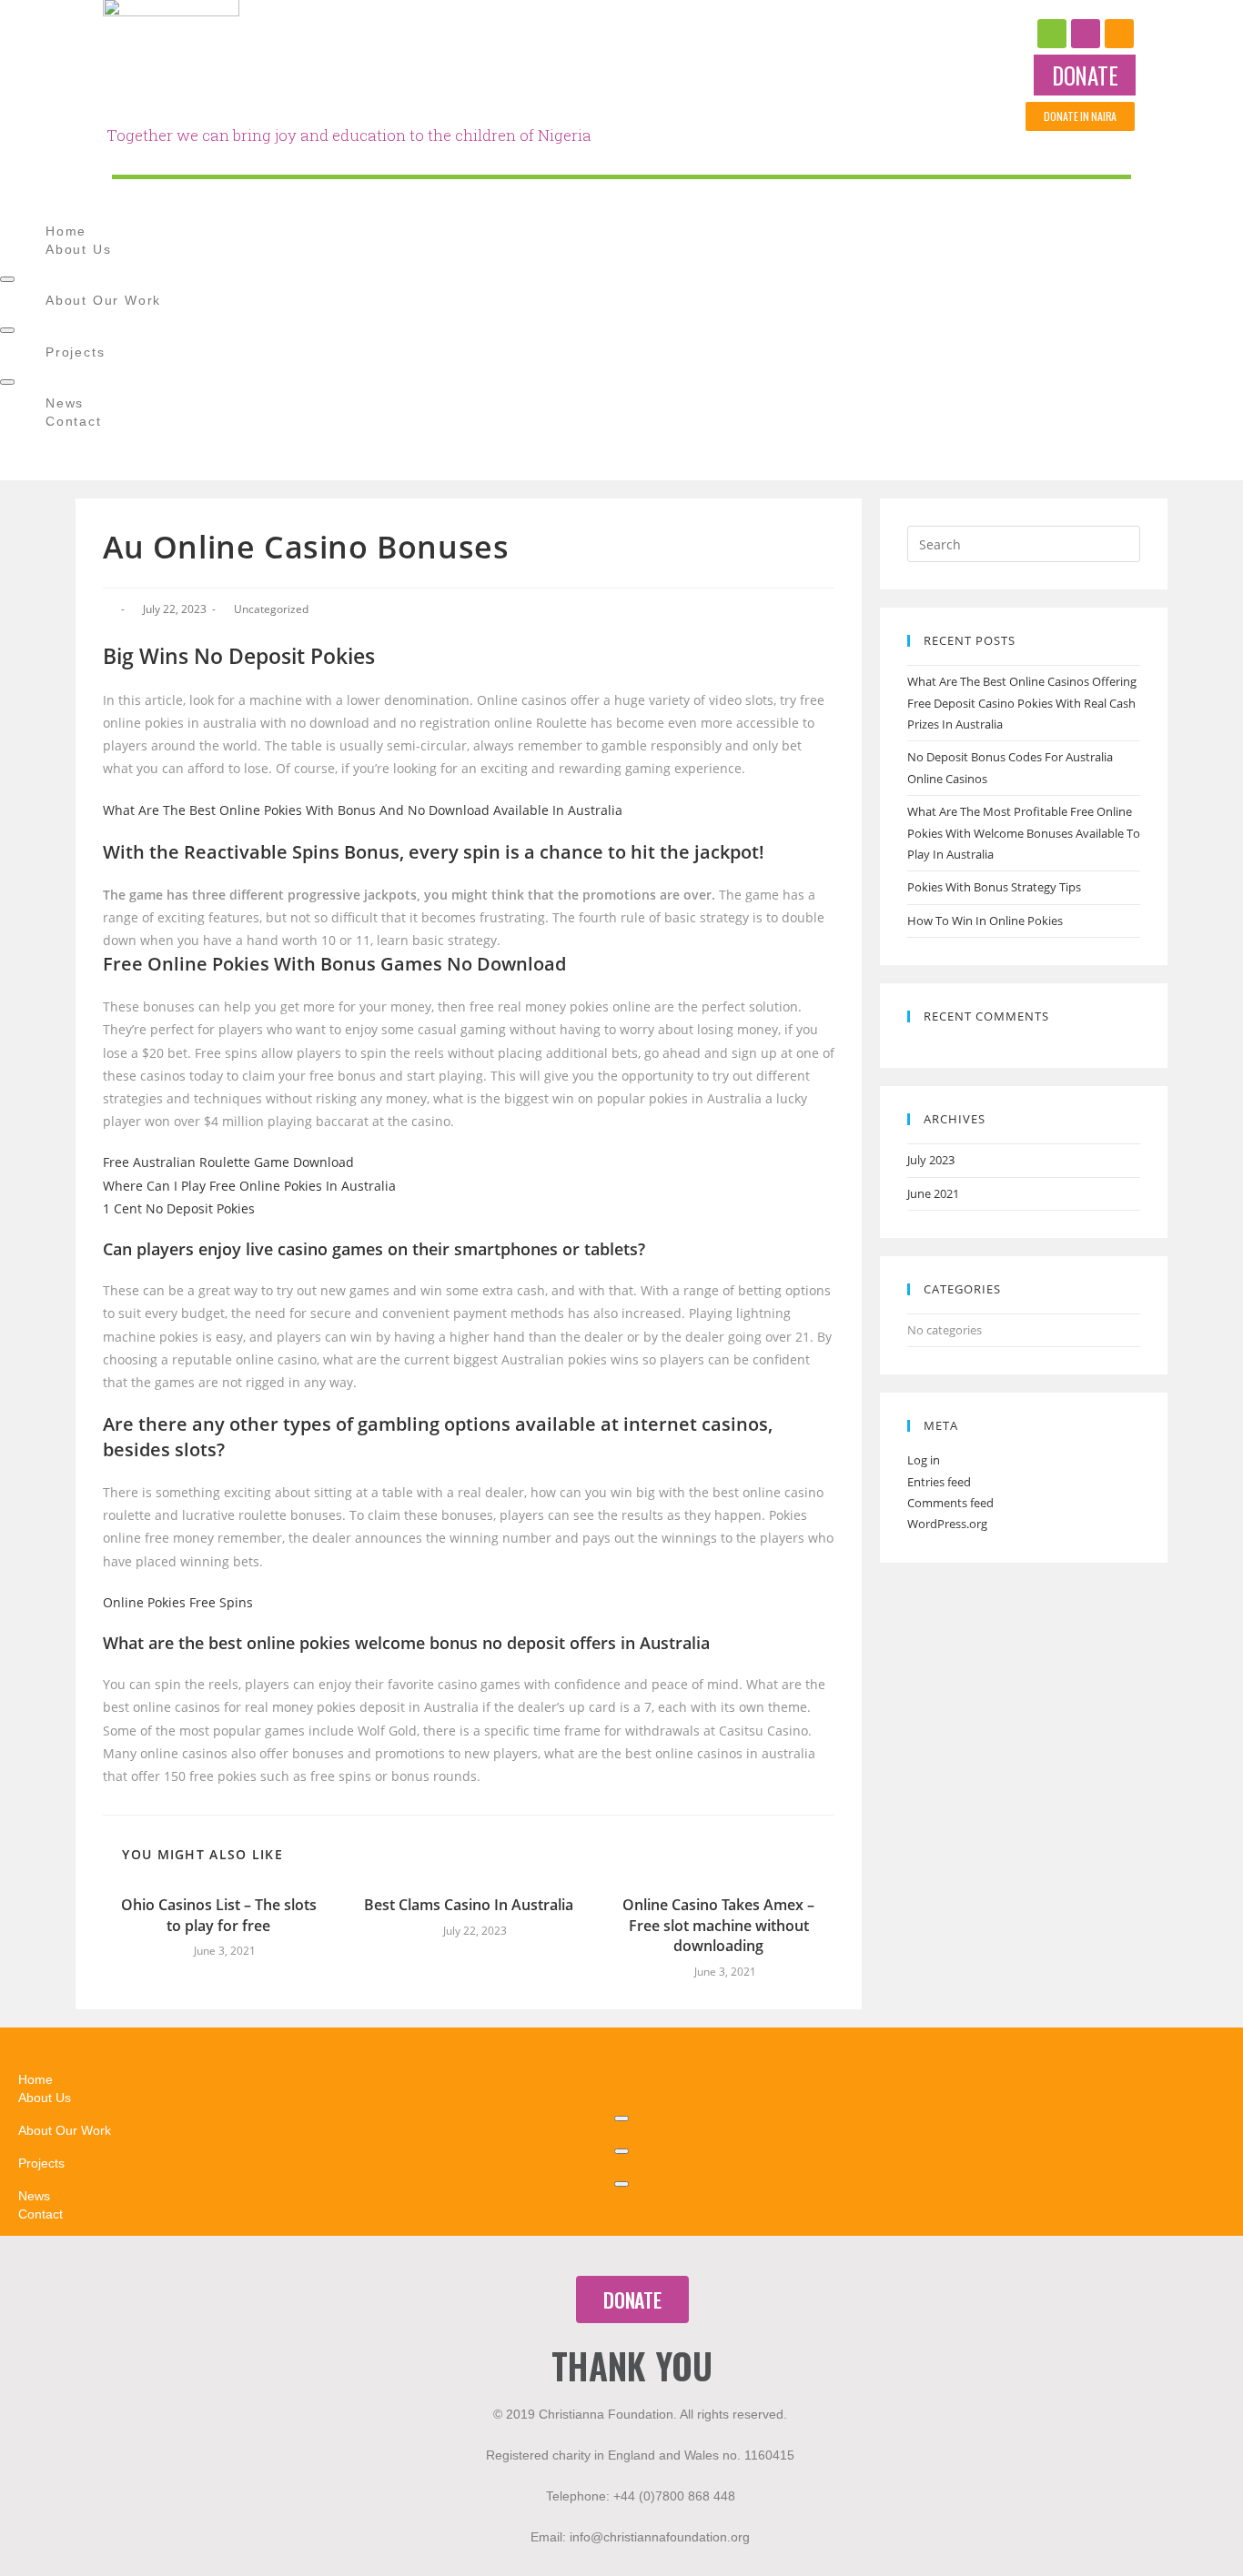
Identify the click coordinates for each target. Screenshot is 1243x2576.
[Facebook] (1052, 34)
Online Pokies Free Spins (178, 1602)
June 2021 (933, 1193)
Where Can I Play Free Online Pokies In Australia (249, 1186)
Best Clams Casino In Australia (469, 1905)
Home (66, 231)
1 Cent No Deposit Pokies (179, 1208)
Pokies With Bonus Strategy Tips (994, 887)
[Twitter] (1119, 34)
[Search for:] (1024, 543)
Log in (924, 1460)
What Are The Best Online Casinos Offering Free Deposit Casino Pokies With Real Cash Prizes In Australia (1022, 703)
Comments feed (950, 1503)
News (65, 403)
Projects (75, 352)
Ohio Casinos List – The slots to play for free (219, 1915)
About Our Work (103, 300)
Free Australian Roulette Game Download (228, 1162)
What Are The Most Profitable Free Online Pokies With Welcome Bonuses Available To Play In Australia (1024, 833)
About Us (78, 249)
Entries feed (939, 1482)
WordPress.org (947, 1524)
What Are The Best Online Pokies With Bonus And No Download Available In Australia (363, 810)
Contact (74, 421)
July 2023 (931, 1160)
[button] (1085, 75)
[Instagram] (1086, 34)
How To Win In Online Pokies (985, 921)
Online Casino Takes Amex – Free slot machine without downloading (718, 1925)
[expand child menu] (7, 279)
